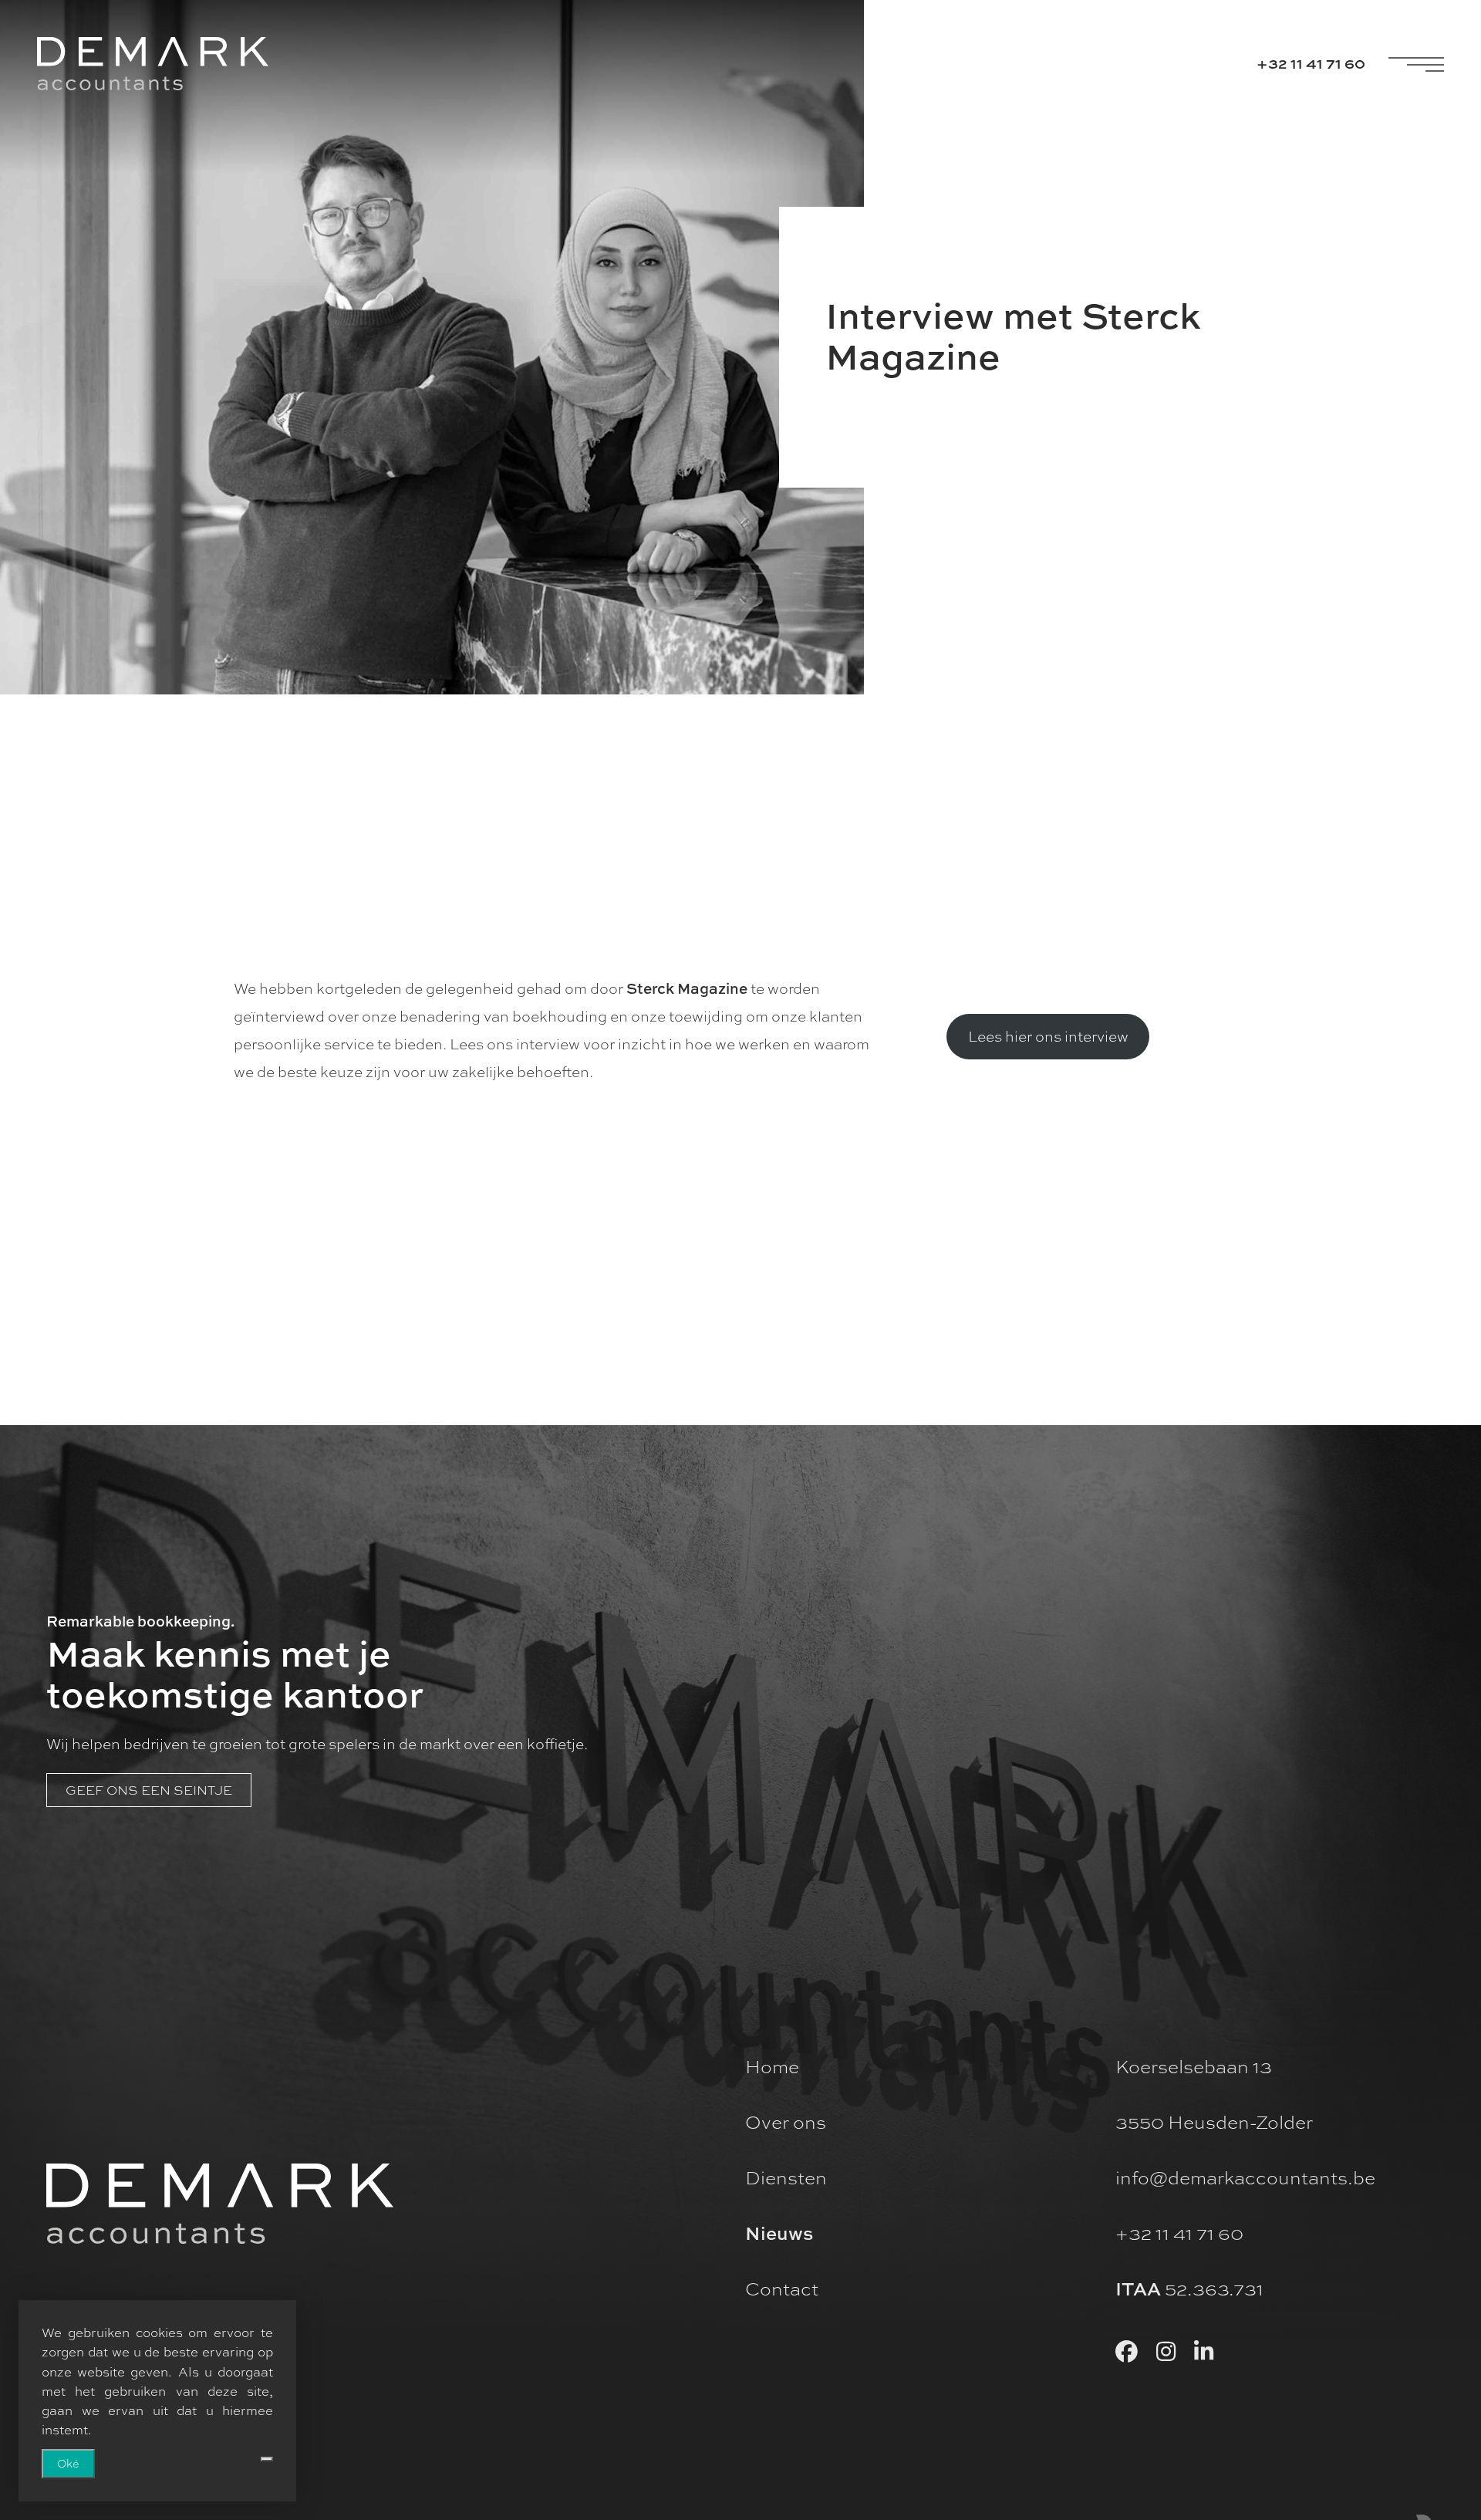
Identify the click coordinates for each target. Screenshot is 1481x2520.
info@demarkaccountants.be (1245, 2177)
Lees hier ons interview (1048, 1036)
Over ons (786, 2122)
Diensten (786, 2177)
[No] (267, 2459)
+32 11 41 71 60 (1311, 63)
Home (772, 2066)
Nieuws (779, 2233)
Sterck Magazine (687, 988)
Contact (782, 2289)
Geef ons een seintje (149, 1790)
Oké (68, 2463)
